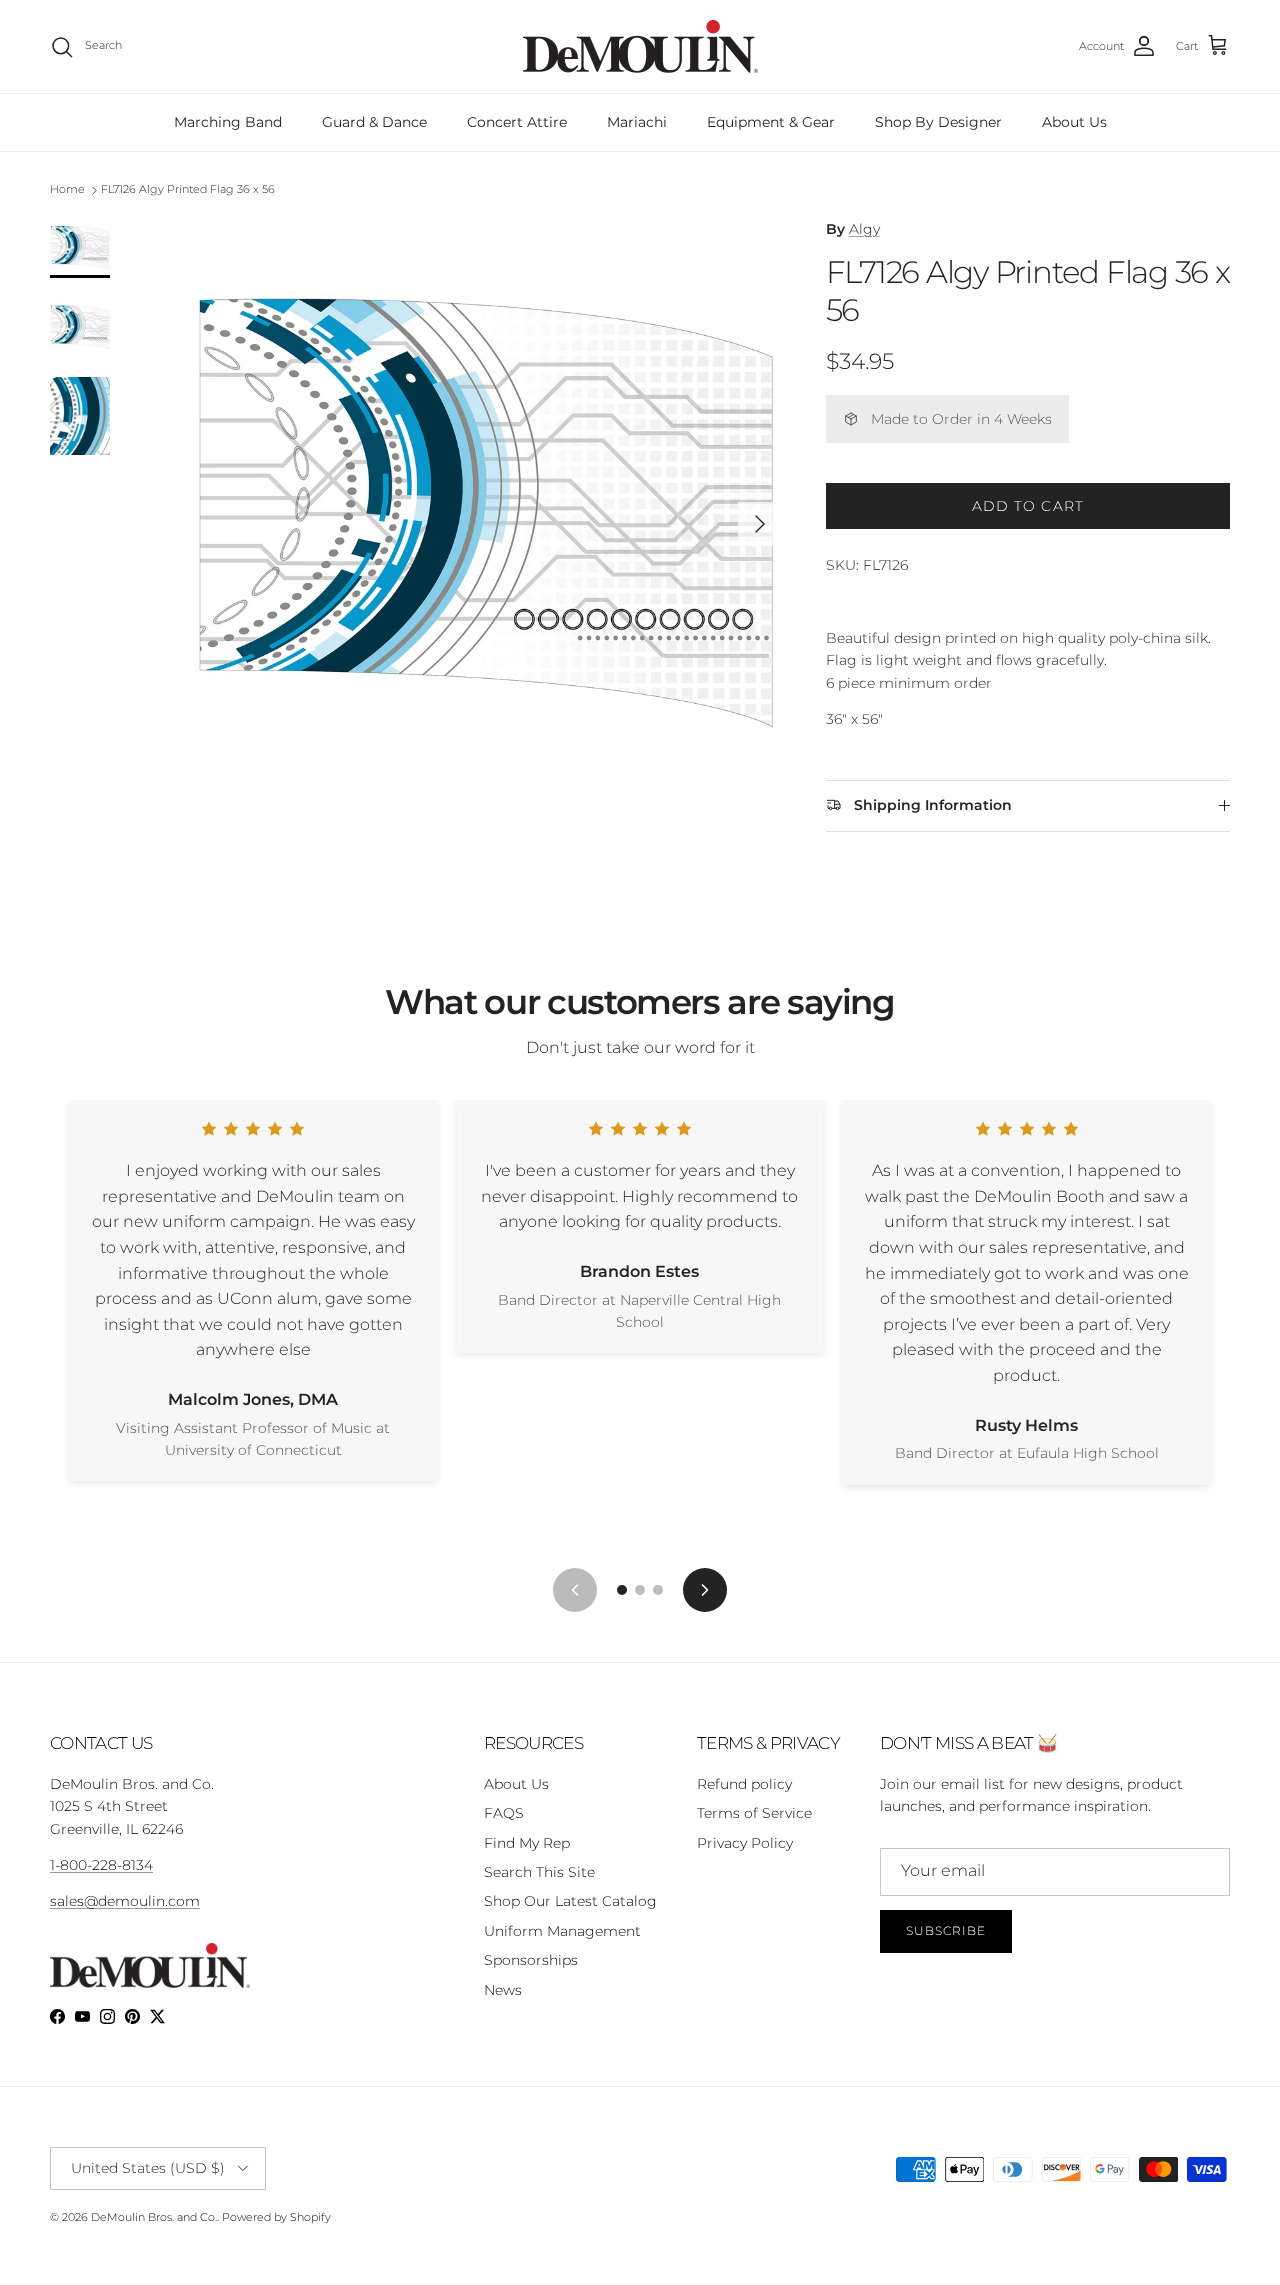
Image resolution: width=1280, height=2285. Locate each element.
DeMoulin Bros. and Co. (154, 2217)
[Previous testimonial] (575, 1590)
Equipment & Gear (771, 122)
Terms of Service (754, 1813)
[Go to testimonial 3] (658, 1590)
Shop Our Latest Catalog (570, 1901)
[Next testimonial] (705, 1590)
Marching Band (228, 122)
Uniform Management (562, 1931)
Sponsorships (531, 1960)
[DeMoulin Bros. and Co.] (640, 46)
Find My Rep (527, 1843)
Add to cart (1028, 506)
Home (67, 190)
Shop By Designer (938, 122)
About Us (1074, 122)
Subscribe (946, 1930)
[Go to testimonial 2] (640, 1590)
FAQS (504, 1813)
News (503, 1990)
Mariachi (637, 122)
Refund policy (744, 1784)
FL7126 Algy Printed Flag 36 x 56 (188, 190)
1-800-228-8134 (101, 1865)
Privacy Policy (745, 1843)
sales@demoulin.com (125, 1901)
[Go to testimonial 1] (622, 1590)
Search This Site (539, 1872)
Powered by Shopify (276, 2217)
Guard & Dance (374, 122)
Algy (864, 229)
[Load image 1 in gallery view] (486, 514)
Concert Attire (517, 122)
